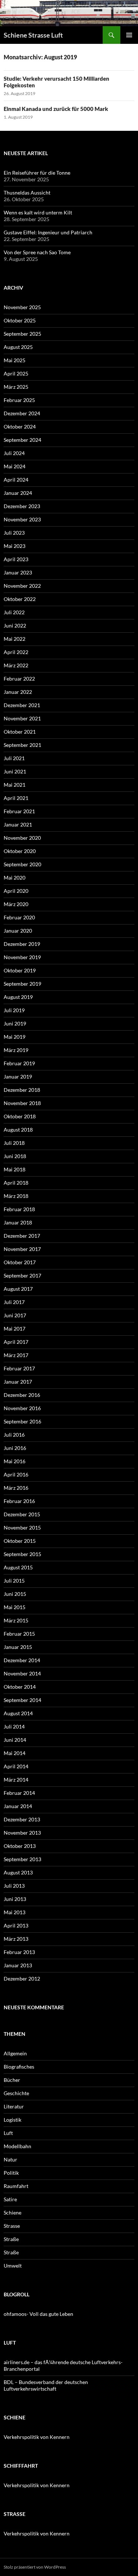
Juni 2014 (15, 1740)
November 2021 (22, 718)
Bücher (12, 2080)
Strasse (12, 2226)
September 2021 (22, 745)
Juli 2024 (14, 453)
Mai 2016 (15, 1461)
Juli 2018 (14, 1143)
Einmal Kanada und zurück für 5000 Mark (56, 109)
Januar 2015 (18, 1647)
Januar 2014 (18, 1806)
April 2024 (16, 480)
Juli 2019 (14, 1010)
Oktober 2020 (20, 851)
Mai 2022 (15, 639)
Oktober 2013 (20, 1846)
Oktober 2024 (20, 427)
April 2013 (16, 1925)
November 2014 (22, 1673)
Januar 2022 (18, 692)
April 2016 (16, 1474)
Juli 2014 (14, 1726)
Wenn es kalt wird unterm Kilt (38, 212)
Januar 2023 (18, 572)
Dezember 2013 (22, 1819)
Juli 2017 (14, 1302)
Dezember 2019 (22, 944)
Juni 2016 (15, 1448)
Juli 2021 (14, 758)
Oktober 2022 (20, 599)
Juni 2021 (15, 771)
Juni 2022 (15, 625)
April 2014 (16, 1766)
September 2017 (22, 1275)
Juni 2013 (15, 1899)
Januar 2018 (18, 1222)
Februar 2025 (19, 400)
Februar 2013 (19, 1952)
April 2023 (16, 559)
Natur (10, 2159)
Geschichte (16, 2093)
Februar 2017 (19, 1368)
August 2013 (18, 1872)
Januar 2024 (18, 493)
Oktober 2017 (20, 1262)
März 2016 (16, 1488)
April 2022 (16, 652)
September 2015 (22, 1554)
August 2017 (18, 1289)
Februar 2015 (19, 1634)
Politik (11, 2173)
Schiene (13, 2213)
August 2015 (18, 1567)
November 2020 (22, 838)
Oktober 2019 (20, 970)
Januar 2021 (18, 824)
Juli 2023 (14, 533)
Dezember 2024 (22, 413)
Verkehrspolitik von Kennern (37, 2437)
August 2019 (18, 997)
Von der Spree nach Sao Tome (37, 252)
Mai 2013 (15, 1912)
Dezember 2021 (22, 705)
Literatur (14, 2106)
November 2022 (22, 586)
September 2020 (22, 864)
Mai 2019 (15, 1037)
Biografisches (19, 2067)
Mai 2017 (15, 1329)
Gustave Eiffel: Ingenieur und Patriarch (48, 232)
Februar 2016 (19, 1501)
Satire (10, 2199)
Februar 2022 (19, 679)
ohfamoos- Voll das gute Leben (38, 2314)
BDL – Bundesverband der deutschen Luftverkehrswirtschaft (46, 2385)
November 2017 (22, 1249)
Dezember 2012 (22, 1979)
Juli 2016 (14, 1435)
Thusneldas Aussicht (27, 193)
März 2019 (16, 1050)
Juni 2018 (15, 1156)
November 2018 (22, 1103)
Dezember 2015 (22, 1514)
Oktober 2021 (20, 732)
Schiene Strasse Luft (33, 35)
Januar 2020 (18, 931)
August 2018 (18, 1130)
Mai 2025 (15, 360)
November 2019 (22, 957)
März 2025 (16, 387)
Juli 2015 (14, 1581)
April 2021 (16, 798)
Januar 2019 (18, 1076)
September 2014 (22, 1700)
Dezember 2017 (22, 1236)
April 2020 (16, 891)
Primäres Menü (129, 35)
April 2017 (16, 1342)
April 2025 (16, 373)
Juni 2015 (15, 1594)
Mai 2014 (15, 1753)
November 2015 (22, 1528)
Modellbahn (17, 2146)
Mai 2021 (15, 785)
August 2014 (18, 1713)
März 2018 (16, 1196)
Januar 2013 (18, 1965)
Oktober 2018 (20, 1116)
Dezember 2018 (22, 1090)
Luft (8, 2133)
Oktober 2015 (20, 1541)
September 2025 (22, 334)
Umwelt (13, 2266)
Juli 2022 (14, 612)
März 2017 (16, 1355)
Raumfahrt (16, 2186)
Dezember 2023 (22, 506)
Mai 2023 (15, 546)
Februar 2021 (19, 811)
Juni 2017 (15, 1315)
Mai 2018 (15, 1169)
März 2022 (16, 665)
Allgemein (15, 2053)
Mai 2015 (15, 1607)
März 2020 (16, 904)
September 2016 (22, 1421)
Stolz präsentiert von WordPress (35, 2567)
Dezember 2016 (22, 1395)
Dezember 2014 (22, 1660)
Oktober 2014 (20, 1687)
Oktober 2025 (20, 320)
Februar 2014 (19, 1793)
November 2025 (22, 307)
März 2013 (16, 1939)
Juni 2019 (15, 1023)
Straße (11, 2239)
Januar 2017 (18, 1382)
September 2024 (22, 440)
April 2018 (16, 1183)
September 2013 (22, 1859)
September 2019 (22, 984)
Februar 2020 (19, 917)
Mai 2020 (15, 878)
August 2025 (18, 347)
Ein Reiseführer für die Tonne (37, 173)
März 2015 (16, 1620)
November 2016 (22, 1408)
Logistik (13, 2120)
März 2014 (16, 1780)
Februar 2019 (19, 1063)
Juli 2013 (14, 1886)
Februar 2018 (19, 1209)
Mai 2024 (15, 466)
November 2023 (22, 519)
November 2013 (22, 1833)
